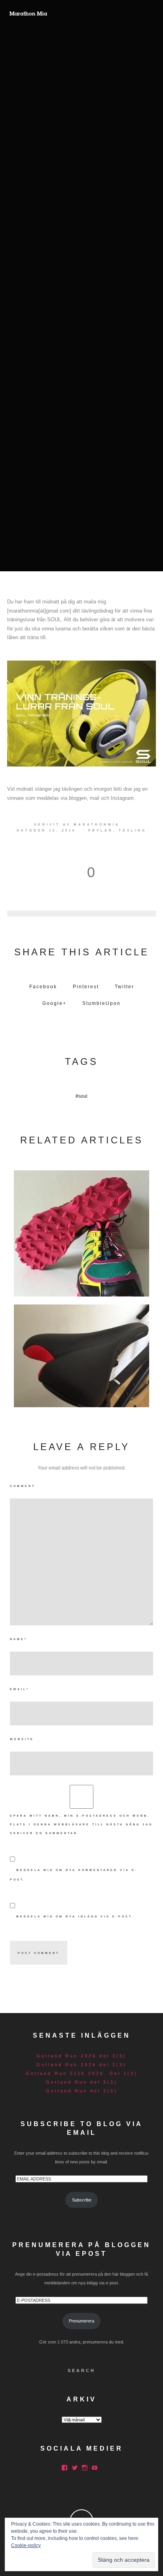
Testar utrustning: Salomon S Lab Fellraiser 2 (82, 1231)
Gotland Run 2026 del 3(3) (81, 2056)
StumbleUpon (101, 1003)
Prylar (101, 831)
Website (22, 1739)
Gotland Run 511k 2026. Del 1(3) (82, 2073)
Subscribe (82, 2200)
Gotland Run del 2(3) (82, 2091)
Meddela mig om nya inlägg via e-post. (75, 1916)
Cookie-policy (26, 2545)
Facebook (43, 987)
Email (20, 1689)
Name (19, 1639)
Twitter (124, 987)
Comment (23, 1486)
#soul (81, 1096)
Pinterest (86, 987)
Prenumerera (81, 2321)
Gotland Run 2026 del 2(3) (81, 2065)
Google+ (54, 1003)
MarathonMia (97, 825)
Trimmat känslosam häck (81, 1354)
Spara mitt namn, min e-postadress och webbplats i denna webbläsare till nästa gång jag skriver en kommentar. (81, 1824)
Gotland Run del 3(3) (82, 2082)
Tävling (133, 831)
